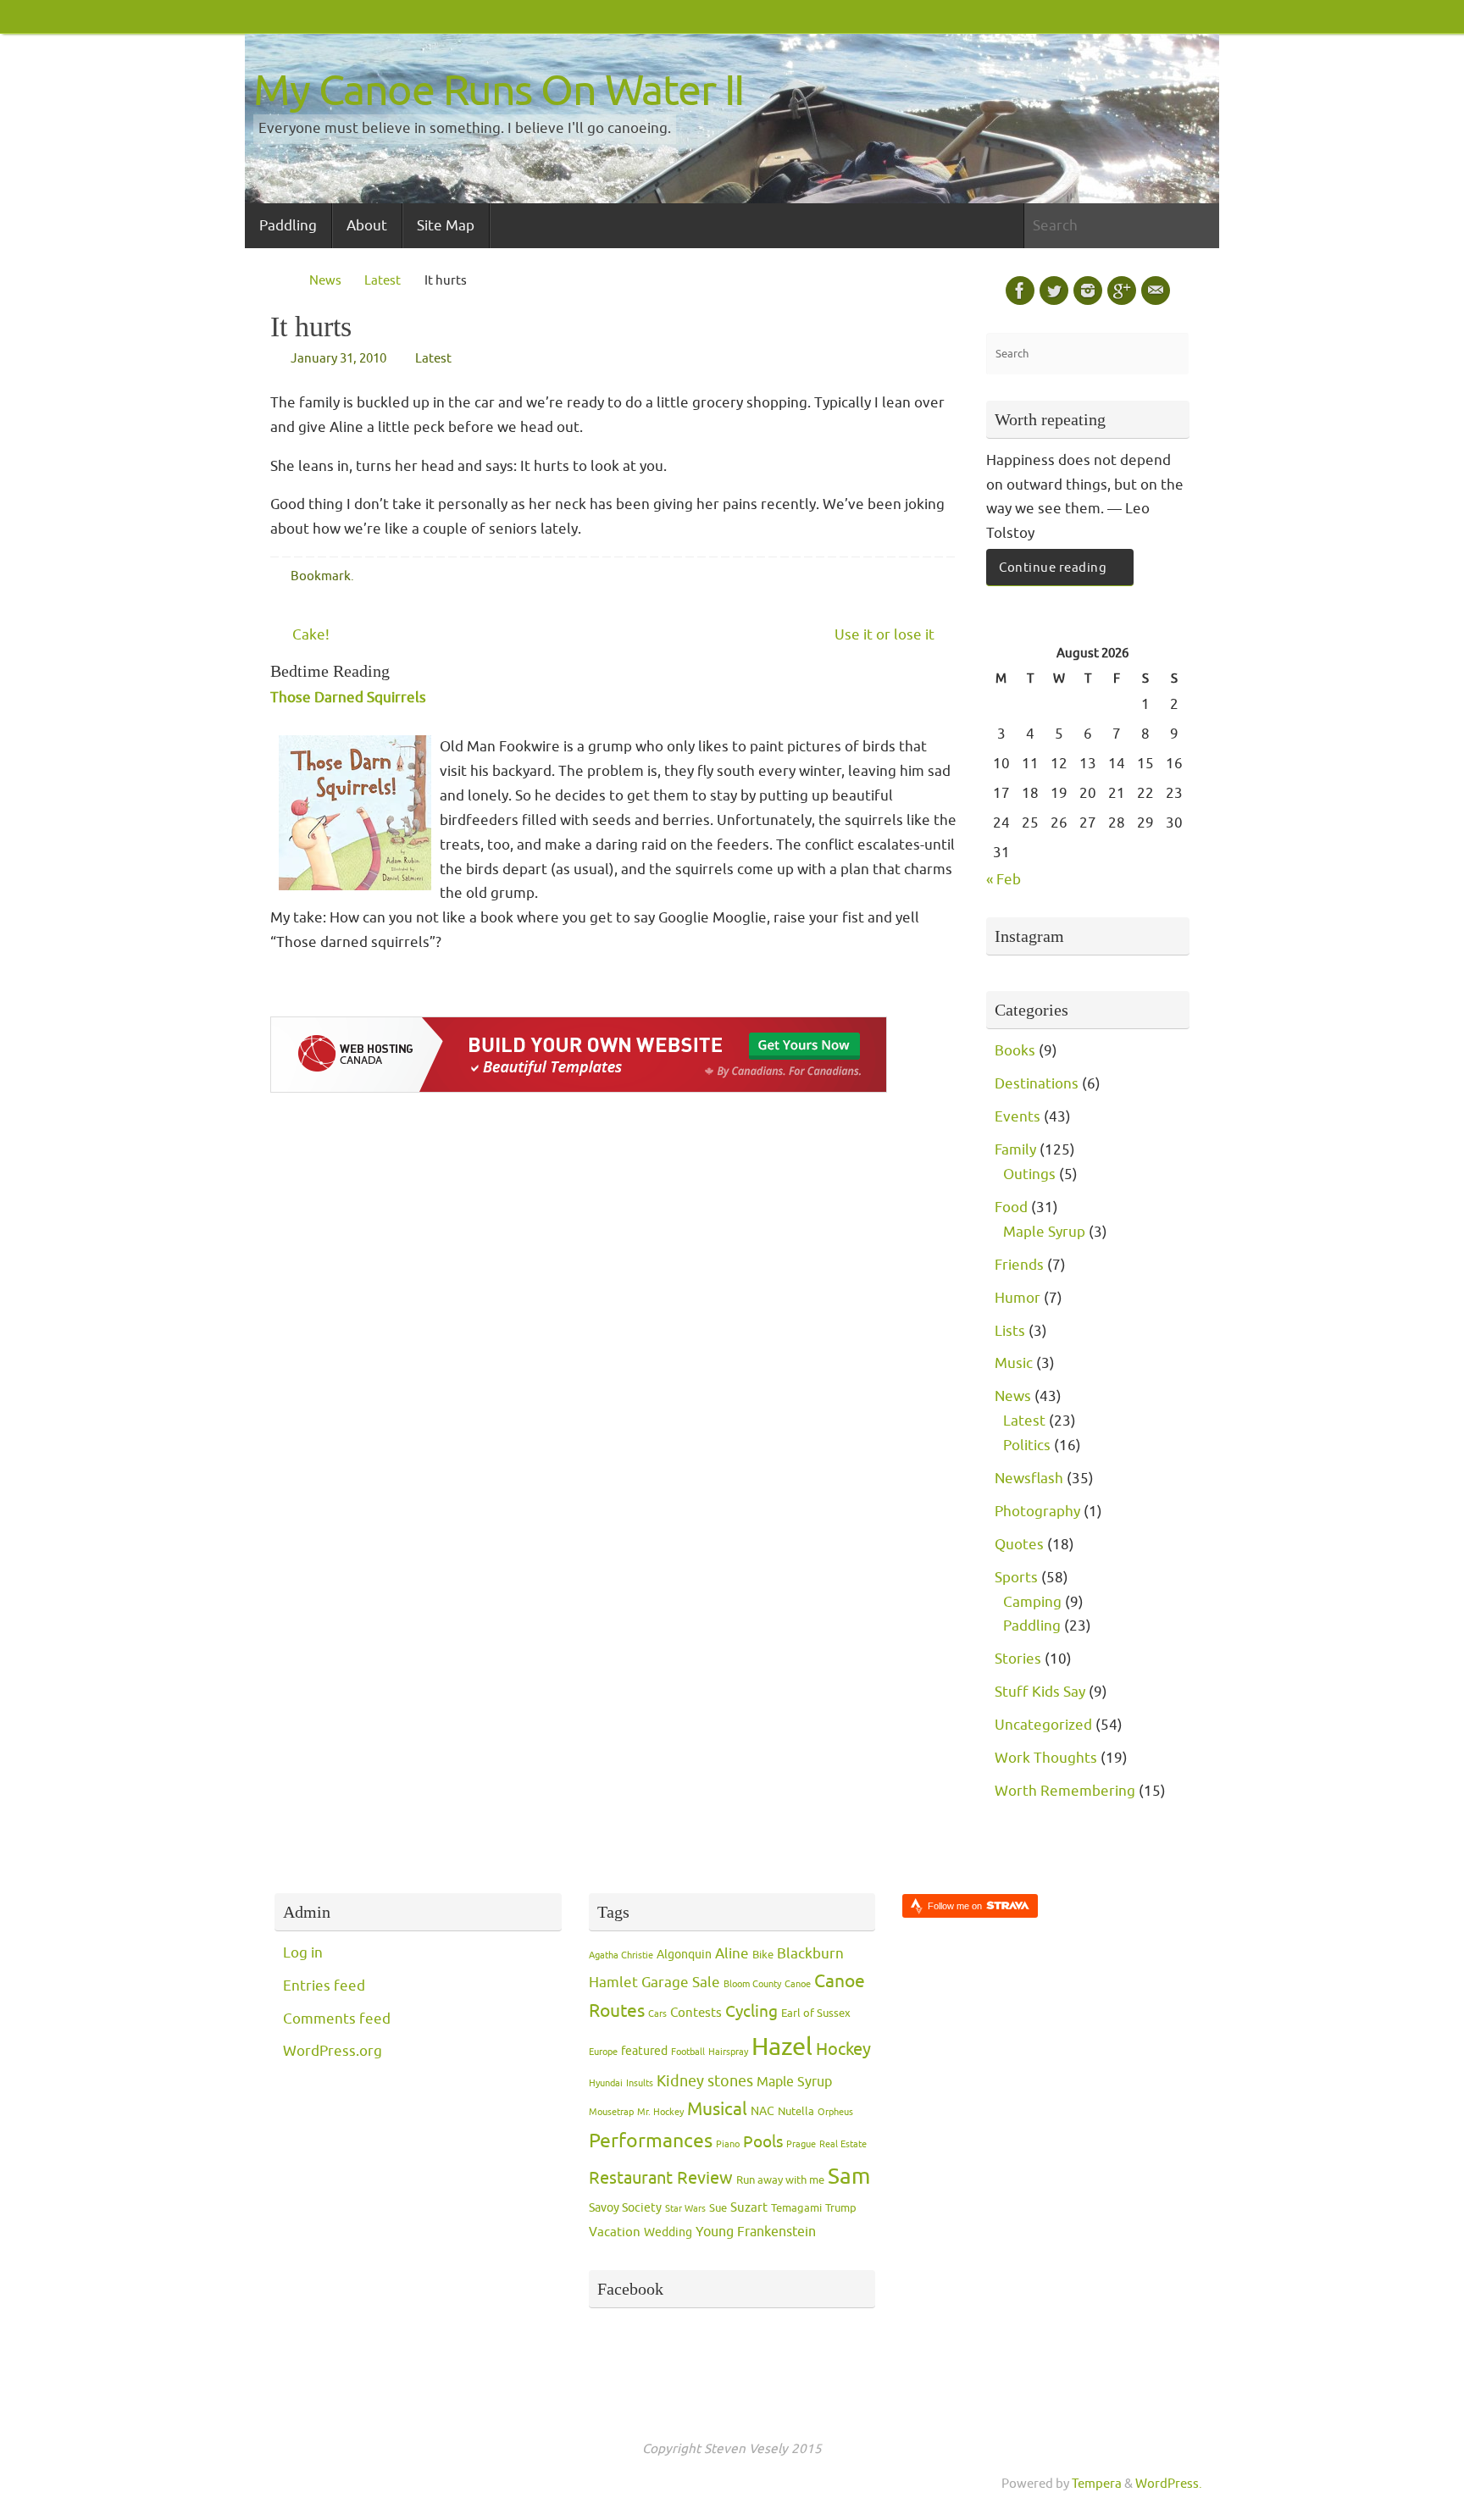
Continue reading (1053, 568)
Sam (849, 2177)
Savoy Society (625, 2208)
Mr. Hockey (660, 2112)
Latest (383, 280)
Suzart (749, 2208)
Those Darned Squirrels (348, 698)
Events (1018, 1117)
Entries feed (324, 1986)
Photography (1037, 1512)
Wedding (668, 2232)
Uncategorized (1043, 1725)
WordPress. (1169, 2484)
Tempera (1097, 2484)
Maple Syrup (1044, 1232)
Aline (732, 1953)
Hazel (782, 2047)
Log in (303, 1953)
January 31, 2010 (338, 358)
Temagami (796, 2208)
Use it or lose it (886, 635)
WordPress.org (333, 2051)
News (325, 280)
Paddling (1032, 1626)
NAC (762, 2111)
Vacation (615, 2232)
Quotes (1019, 1545)
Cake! (309, 635)
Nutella (796, 2112)
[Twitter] (1054, 291)
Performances (651, 2141)
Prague (801, 2144)
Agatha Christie (621, 1955)
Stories (1018, 1659)
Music (1014, 1363)
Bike (763, 1955)
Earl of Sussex (816, 2013)
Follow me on (956, 1906)
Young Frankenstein (756, 2232)
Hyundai (606, 2083)
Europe (603, 2052)
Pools (763, 2142)
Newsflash (1029, 1479)
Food (1011, 1207)
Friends (1019, 1265)
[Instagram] (1088, 291)
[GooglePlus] (1122, 291)
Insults (640, 2083)
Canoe (798, 1984)
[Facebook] (1020, 291)
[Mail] (1156, 291)
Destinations (1037, 1084)
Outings (1029, 1174)
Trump (841, 2208)
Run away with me (780, 2180)
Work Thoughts (1046, 1758)
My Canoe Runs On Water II (499, 91)
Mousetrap (611, 2112)
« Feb (1004, 880)
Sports (1016, 1578)
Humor (1018, 1298)
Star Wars (685, 2209)
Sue (718, 2208)
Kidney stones (705, 2081)
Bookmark (321, 576)
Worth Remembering (1065, 1791)
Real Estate (843, 2144)
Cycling (751, 2012)
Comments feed (337, 2019)
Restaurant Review (661, 2178)
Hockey (843, 2049)
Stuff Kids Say (1040, 1692)
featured (644, 2051)
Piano (728, 2144)
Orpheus (835, 2112)
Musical (717, 2109)
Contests (696, 2013)
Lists (1010, 1331)
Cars (657, 2014)
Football (688, 2052)
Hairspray (728, 2052)
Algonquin (684, 1955)
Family (1015, 1150)
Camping (1032, 1602)
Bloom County (752, 1984)
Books (1015, 1051)
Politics (1027, 1446)
